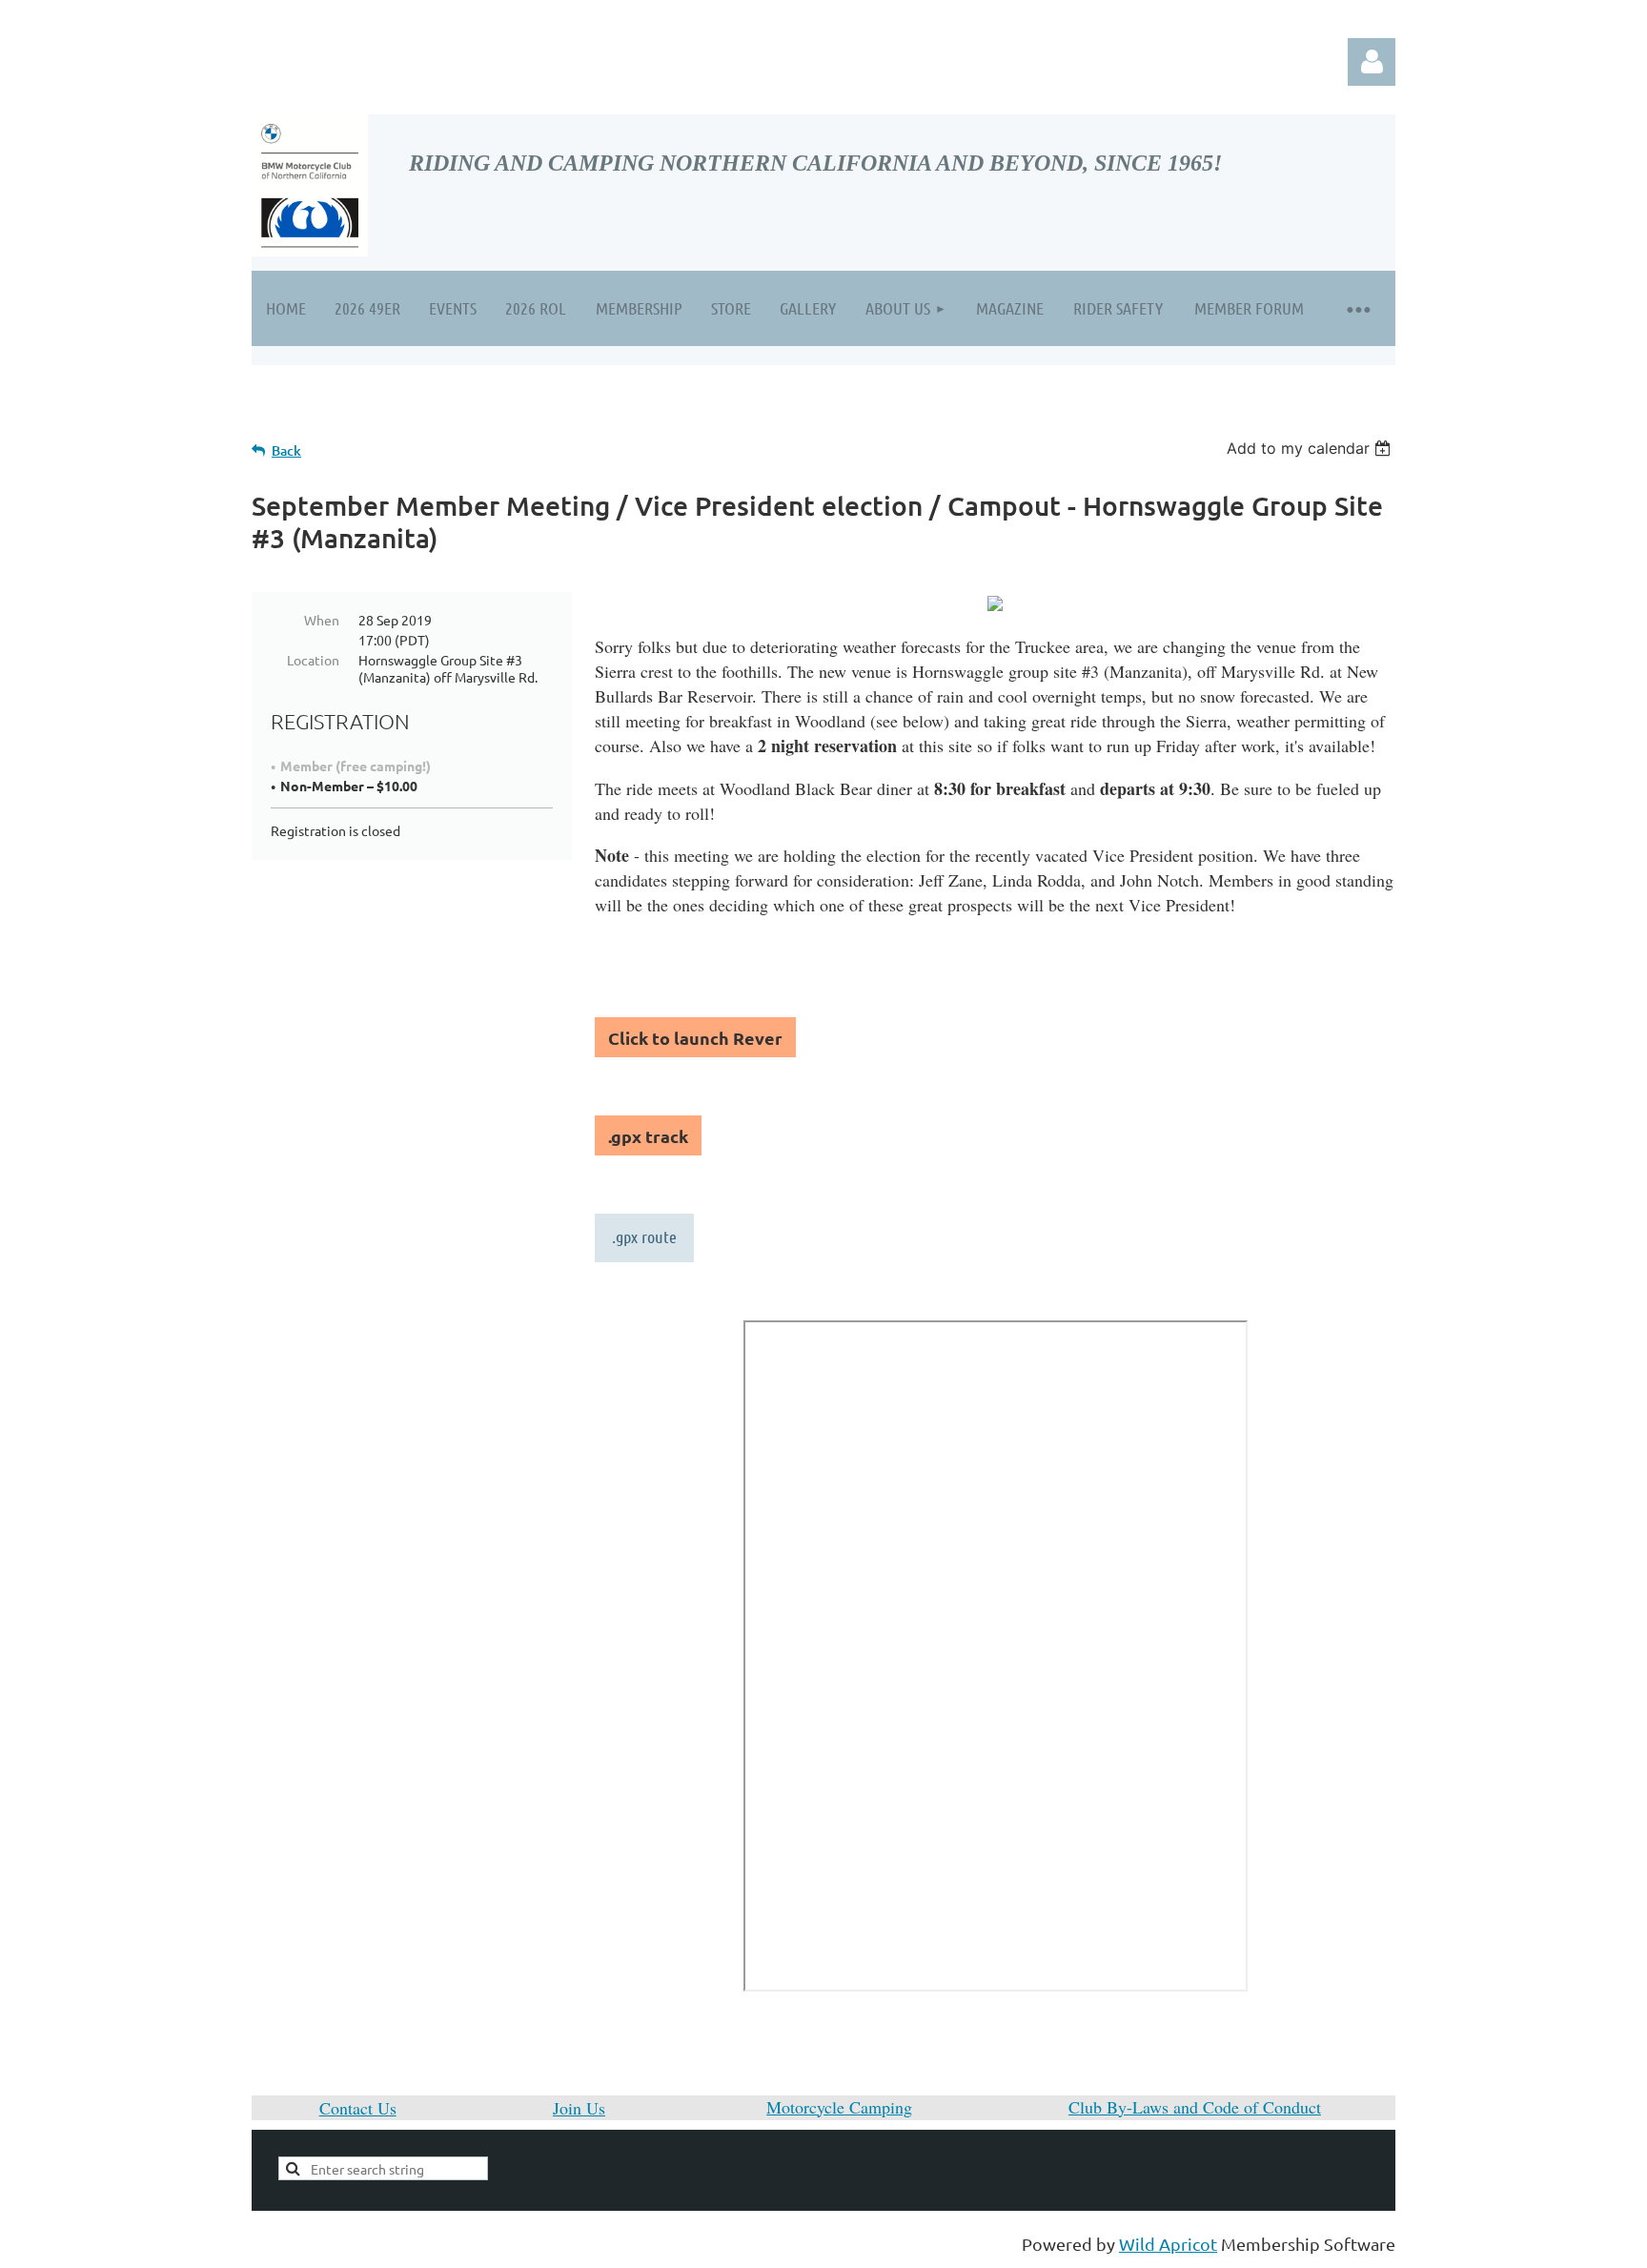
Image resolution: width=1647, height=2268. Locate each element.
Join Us (579, 2108)
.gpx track (648, 1136)
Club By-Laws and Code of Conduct (1195, 2107)
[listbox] (1311, 448)
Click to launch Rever (695, 1038)
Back (286, 450)
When (322, 620)
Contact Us (358, 2108)
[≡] (1357, 308)
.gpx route (644, 1236)
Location (313, 660)
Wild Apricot (1168, 2244)
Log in (1372, 62)
